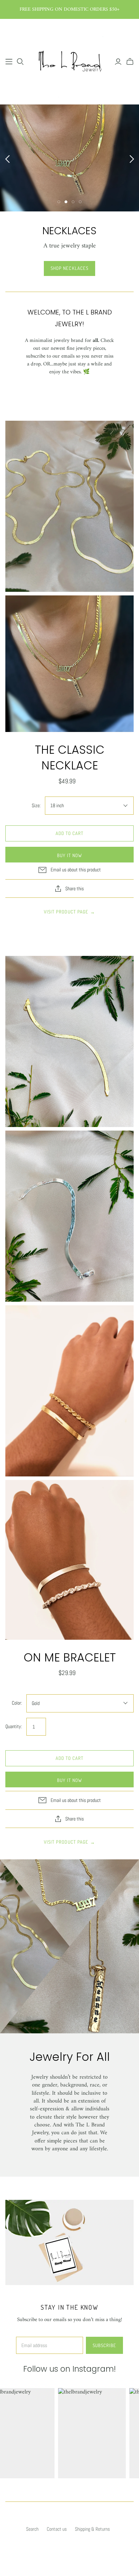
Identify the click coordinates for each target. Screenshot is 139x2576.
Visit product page (69, 912)
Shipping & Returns (92, 2529)
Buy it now (69, 855)
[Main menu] (9, 62)
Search (32, 2529)
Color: (17, 1703)
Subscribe (104, 2345)
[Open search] (20, 62)
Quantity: (14, 1726)
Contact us (57, 2529)
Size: (36, 805)
